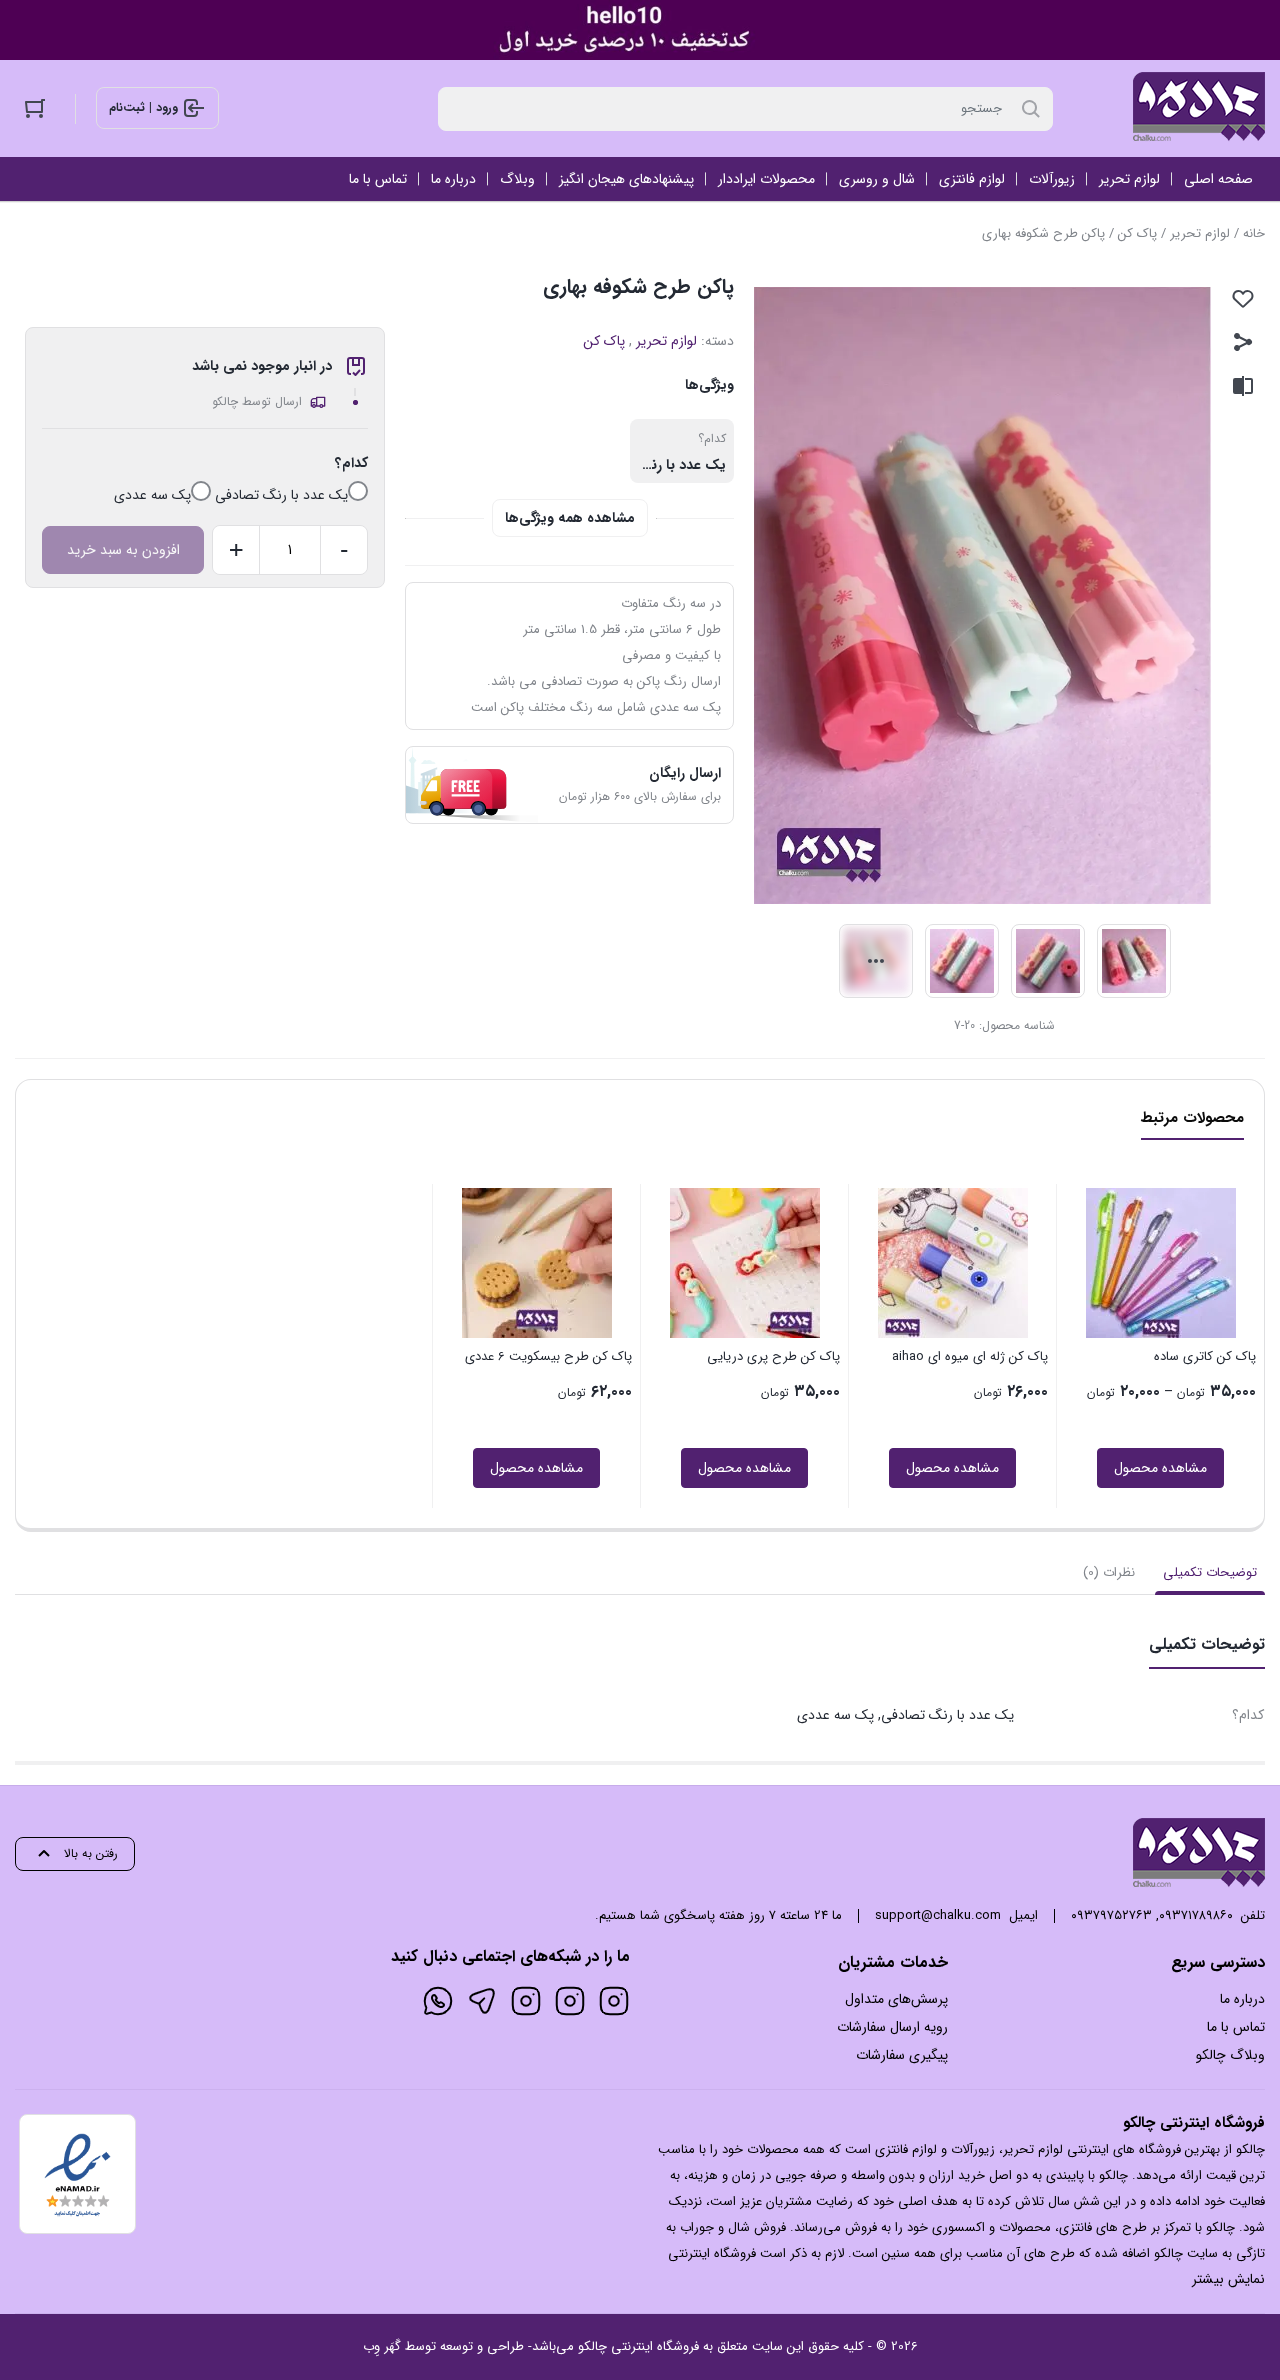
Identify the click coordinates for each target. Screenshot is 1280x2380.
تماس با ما (1236, 2027)
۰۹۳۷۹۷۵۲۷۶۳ (1111, 1915)
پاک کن (1137, 233)
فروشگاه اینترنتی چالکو (638, 2346)
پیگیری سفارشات (902, 2055)
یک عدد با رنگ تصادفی (281, 495)
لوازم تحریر (1200, 233)
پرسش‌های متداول (896, 1999)
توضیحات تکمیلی (1210, 1572)
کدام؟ (351, 463)
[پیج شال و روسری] (526, 2001)
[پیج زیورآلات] (614, 2001)
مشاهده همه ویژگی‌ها (570, 518)
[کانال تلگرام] (482, 2001)
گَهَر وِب (382, 2346)
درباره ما (1242, 1999)
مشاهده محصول (1160, 1468)
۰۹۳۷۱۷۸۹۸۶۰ (1196, 1915)
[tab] (1210, 1573)
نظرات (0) (1109, 1572)
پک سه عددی (152, 495)
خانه (1254, 233)
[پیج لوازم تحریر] (570, 2001)
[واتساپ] (438, 2001)
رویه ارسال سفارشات (892, 2027)
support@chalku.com (938, 1915)
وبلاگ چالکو (1230, 2055)
